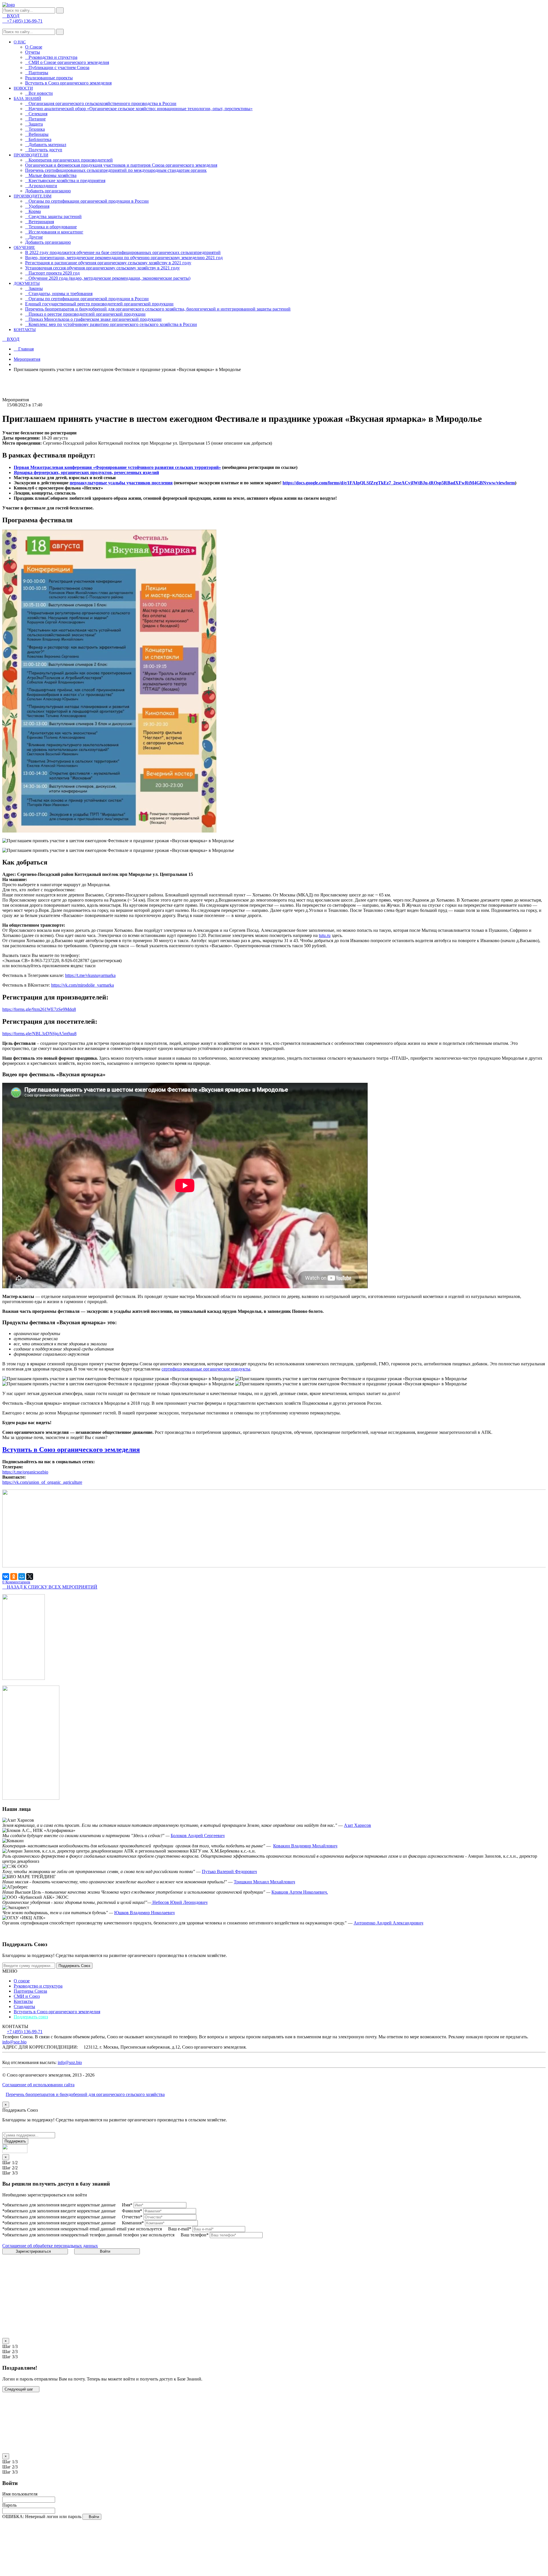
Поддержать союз (31, 2017)
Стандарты (24, 2006)
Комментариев (16, 1582)
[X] (30, 1577)
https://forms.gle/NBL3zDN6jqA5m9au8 (39, 1034)
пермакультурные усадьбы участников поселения (121, 483)
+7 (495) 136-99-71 (25, 2032)
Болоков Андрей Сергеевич (198, 1836)
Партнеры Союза (30, 1991)
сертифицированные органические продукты (206, 1369)
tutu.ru (325, 935)
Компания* (133, 2223)
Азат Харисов (357, 1825)
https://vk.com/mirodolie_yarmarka (82, 985)
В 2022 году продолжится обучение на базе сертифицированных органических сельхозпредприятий (123, 252)
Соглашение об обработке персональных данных (50, 2246)
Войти (106, 2251)
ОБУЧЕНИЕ (24, 248)
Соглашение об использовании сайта (38, 2085)
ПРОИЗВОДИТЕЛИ (31, 155)
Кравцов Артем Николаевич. (300, 1892)
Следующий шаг (19, 2389)
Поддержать (15, 2141)
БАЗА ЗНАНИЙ (27, 99)
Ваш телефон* (195, 2235)
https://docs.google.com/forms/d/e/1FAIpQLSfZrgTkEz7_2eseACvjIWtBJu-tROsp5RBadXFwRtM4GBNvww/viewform (399, 483)
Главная (25, 349)
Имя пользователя (20, 2494)
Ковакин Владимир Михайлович (305, 1846)
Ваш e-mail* (180, 2229)
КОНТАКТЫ (25, 330)
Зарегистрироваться (34, 2251)
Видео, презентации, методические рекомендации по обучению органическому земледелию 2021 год (124, 258)
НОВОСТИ (23, 88)
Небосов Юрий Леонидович (179, 1902)
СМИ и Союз (27, 1996)
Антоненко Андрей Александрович (388, 1923)
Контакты (23, 2001)
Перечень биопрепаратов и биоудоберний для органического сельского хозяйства (85, 2094)
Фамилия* (132, 2211)
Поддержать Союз (74, 1966)
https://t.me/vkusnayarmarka (90, 975)
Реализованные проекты (49, 78)
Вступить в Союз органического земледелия (68, 83)
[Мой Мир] (22, 1577)
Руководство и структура (38, 1986)
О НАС (20, 42)
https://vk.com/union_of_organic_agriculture (42, 1482)
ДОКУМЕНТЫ (27, 284)
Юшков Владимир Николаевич (144, 1913)
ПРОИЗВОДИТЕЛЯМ (33, 196)
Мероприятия (27, 359)
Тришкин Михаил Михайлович (264, 1882)
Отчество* (132, 2217)
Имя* (127, 2205)
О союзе (22, 1981)
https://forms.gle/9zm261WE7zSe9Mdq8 (39, 1009)
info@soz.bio (14, 2042)
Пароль (9, 2505)
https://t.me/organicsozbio (25, 1472)
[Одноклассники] (14, 1577)
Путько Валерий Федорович (229, 1871)
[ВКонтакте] (6, 1577)
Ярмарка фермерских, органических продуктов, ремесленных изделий (86, 472)
